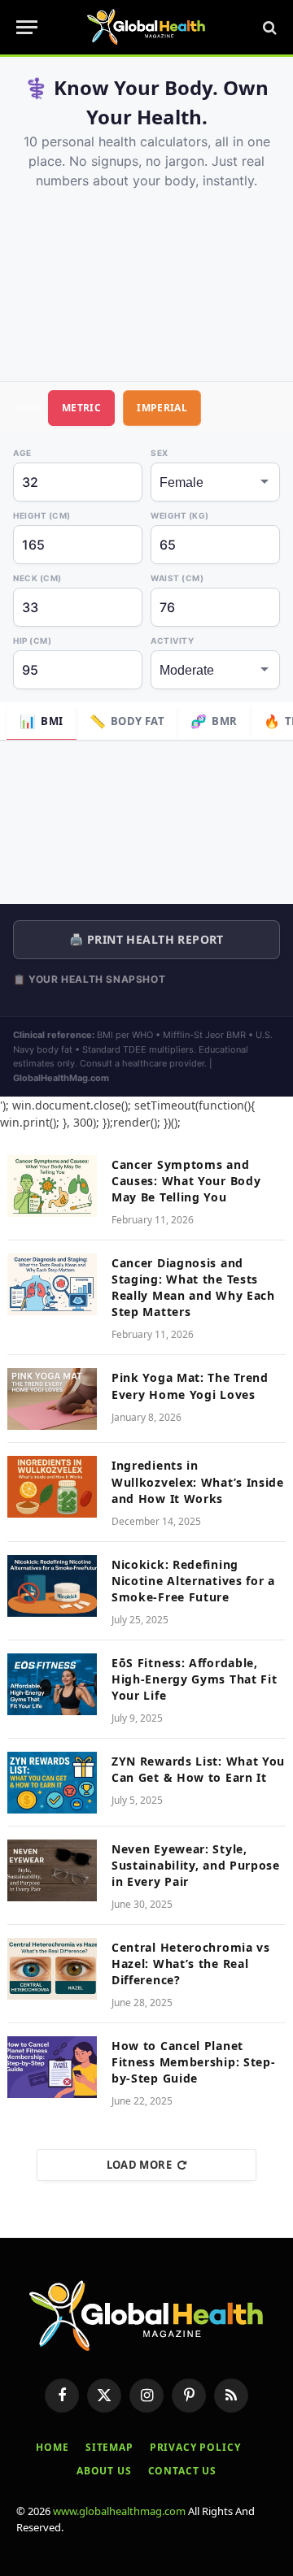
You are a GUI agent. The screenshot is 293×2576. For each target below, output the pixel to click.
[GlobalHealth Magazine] (146, 27)
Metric (81, 408)
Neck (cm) (37, 578)
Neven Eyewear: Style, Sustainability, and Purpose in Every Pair (196, 1865)
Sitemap (109, 2447)
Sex (160, 453)
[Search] (268, 27)
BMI (42, 721)
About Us (104, 2471)
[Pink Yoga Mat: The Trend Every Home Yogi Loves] (52, 1399)
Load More (140, 2165)
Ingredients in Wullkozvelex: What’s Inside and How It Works (198, 1481)
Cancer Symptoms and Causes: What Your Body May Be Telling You (186, 1181)
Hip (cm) (32, 641)
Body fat (127, 721)
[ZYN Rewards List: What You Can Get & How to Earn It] (52, 1783)
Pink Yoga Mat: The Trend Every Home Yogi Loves (190, 1386)
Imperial (162, 408)
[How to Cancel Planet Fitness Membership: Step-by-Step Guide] (52, 2067)
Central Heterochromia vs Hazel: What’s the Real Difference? (191, 1963)
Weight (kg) (180, 515)
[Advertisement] (146, 278)
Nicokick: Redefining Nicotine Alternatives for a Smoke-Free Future (193, 1581)
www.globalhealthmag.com (119, 2511)
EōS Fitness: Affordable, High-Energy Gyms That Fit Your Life (195, 1679)
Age (22, 453)
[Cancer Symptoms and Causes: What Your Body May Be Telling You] (52, 1186)
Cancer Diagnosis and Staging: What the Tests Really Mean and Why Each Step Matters (193, 1287)
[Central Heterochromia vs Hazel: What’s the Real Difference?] (52, 1969)
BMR (214, 721)
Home (52, 2447)
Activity (172, 641)
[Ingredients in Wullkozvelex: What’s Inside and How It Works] (52, 1487)
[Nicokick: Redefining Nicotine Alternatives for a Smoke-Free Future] (52, 1586)
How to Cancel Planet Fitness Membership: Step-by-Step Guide (194, 2062)
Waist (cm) (177, 578)
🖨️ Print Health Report (146, 939)
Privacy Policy (195, 2447)
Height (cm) (42, 515)
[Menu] (27, 27)
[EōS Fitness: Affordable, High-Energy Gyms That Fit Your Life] (52, 1684)
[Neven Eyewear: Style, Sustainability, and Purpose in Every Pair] (52, 1870)
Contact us (182, 2471)
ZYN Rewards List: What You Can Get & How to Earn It (198, 1769)
